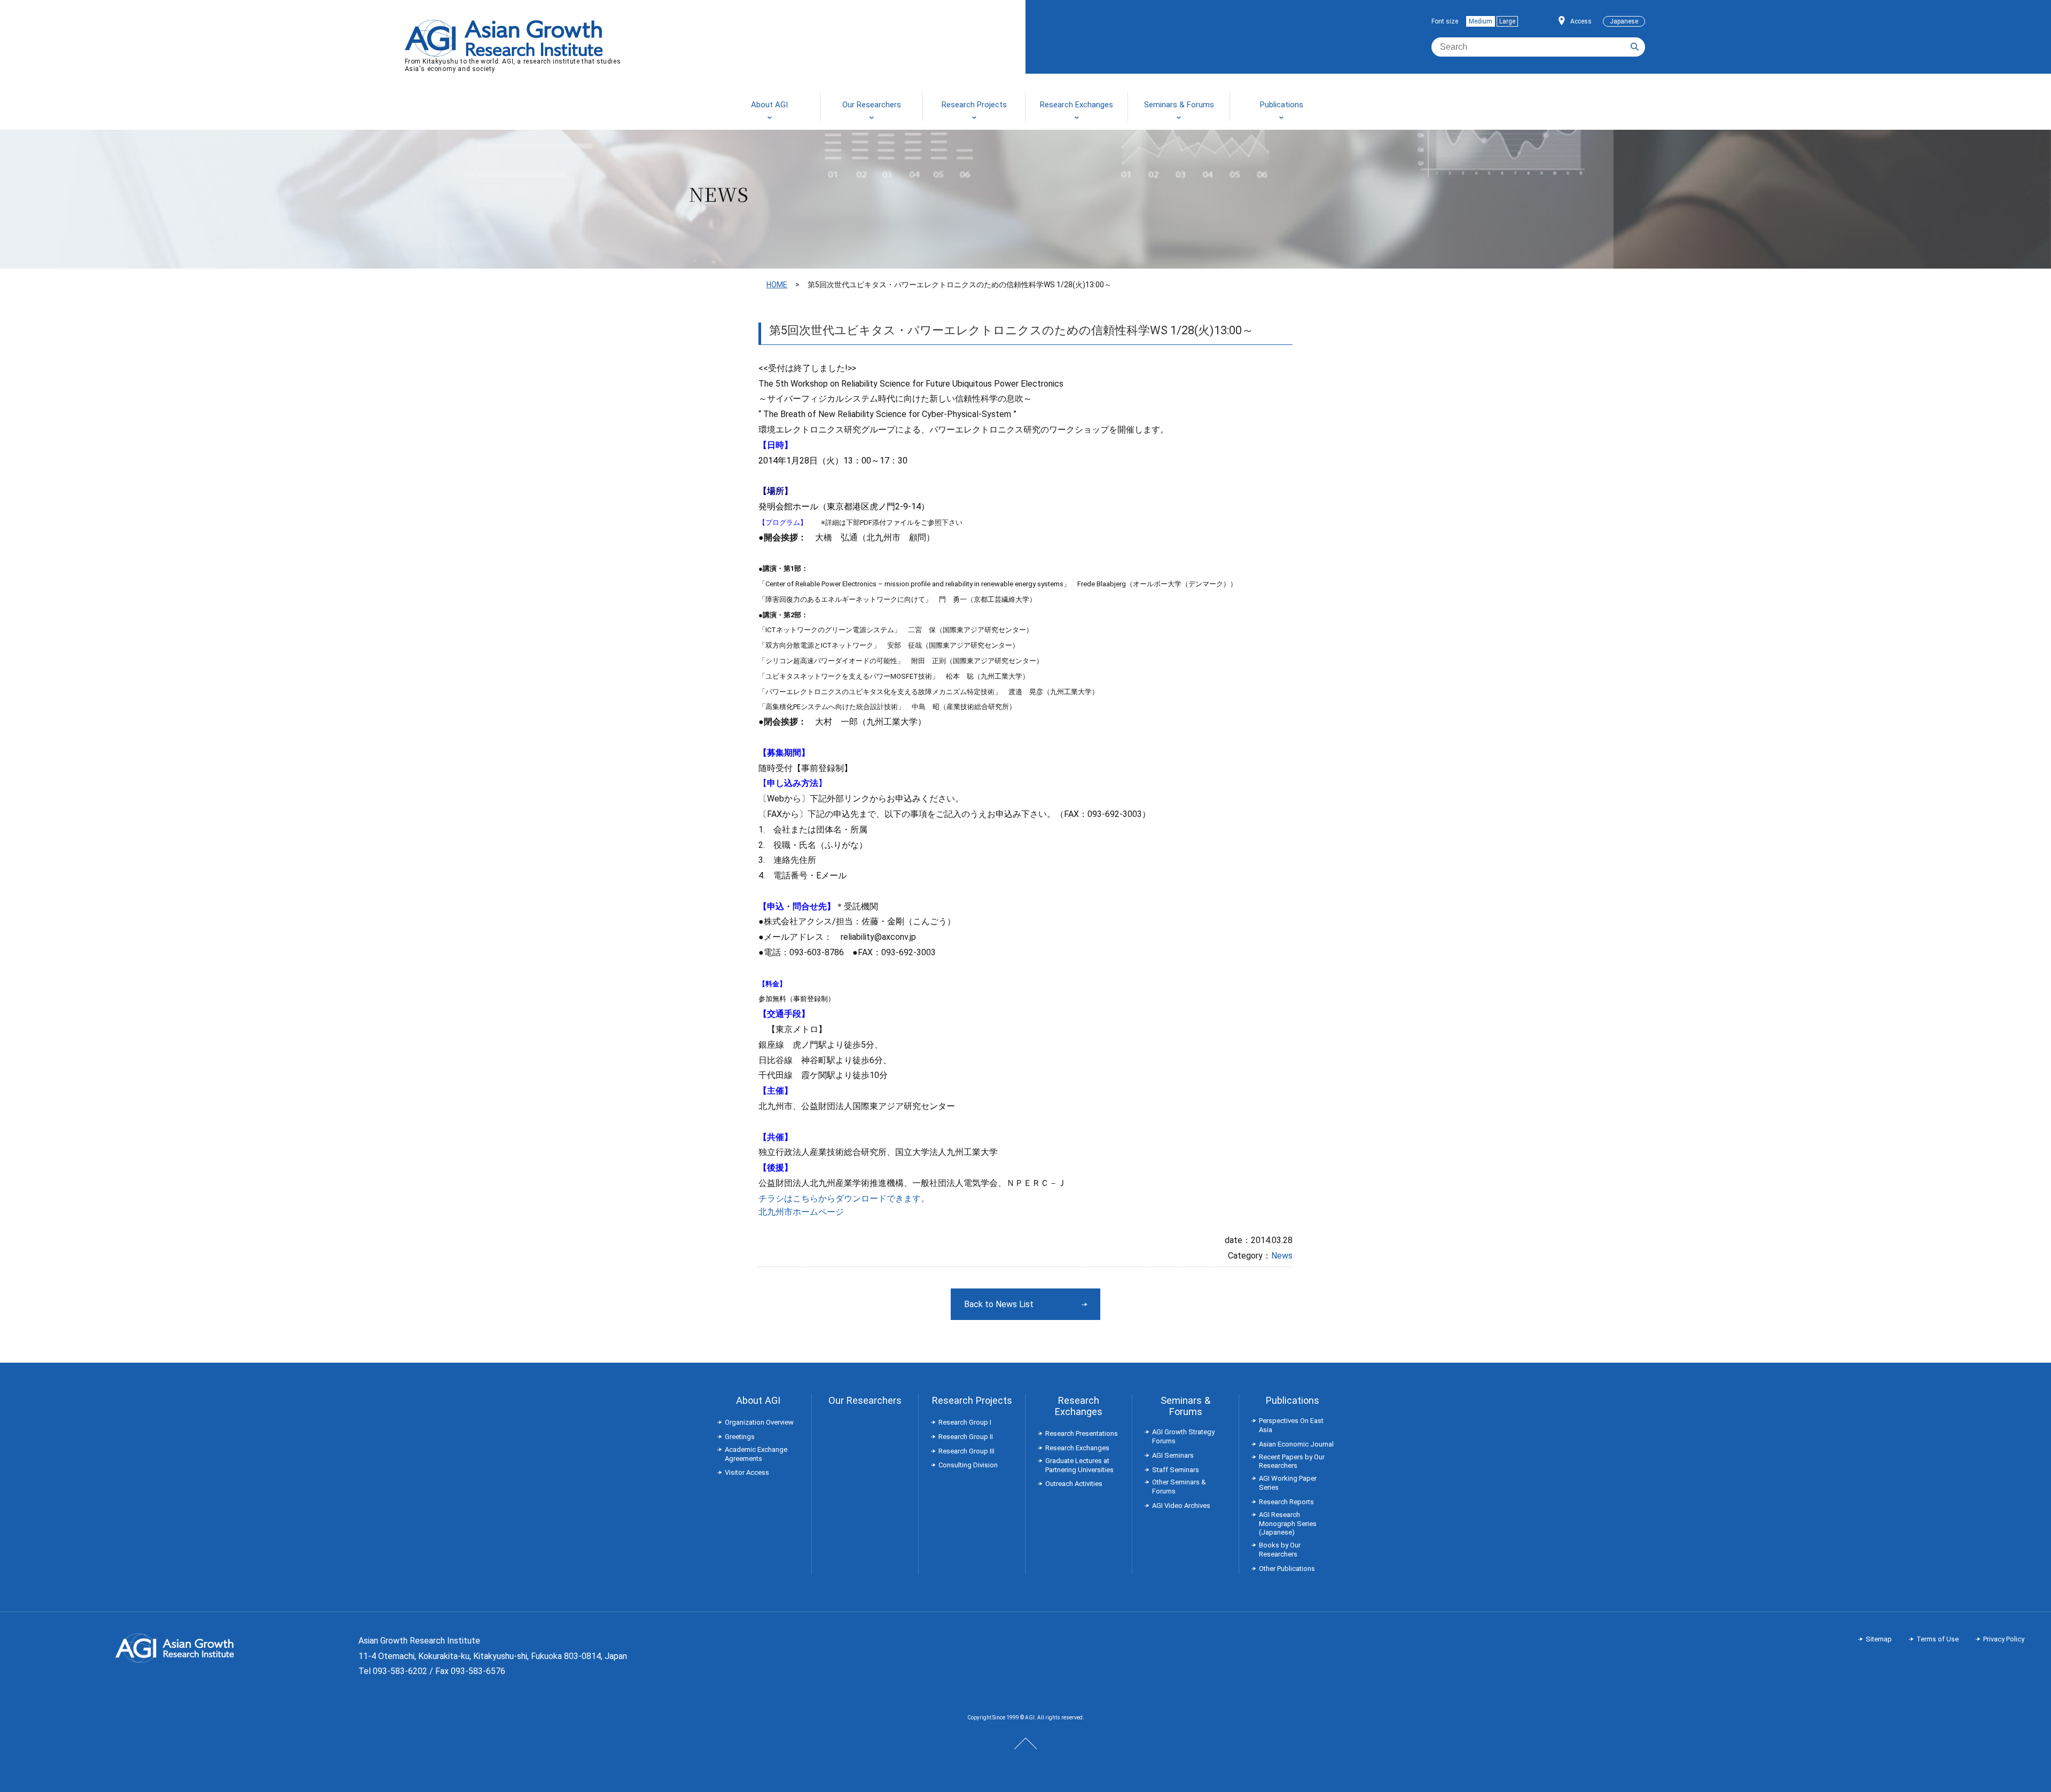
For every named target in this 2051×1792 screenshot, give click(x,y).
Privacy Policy (2004, 1639)
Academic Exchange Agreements (756, 1454)
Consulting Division (968, 1465)
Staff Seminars (1176, 1470)
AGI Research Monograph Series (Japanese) (1288, 1524)
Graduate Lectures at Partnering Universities (1079, 1465)
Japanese (1624, 21)
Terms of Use (1938, 1639)
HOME (777, 285)
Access (1581, 21)
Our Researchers (865, 1400)
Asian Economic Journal (1296, 1444)
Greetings (740, 1437)
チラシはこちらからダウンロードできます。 (844, 1198)
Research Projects (972, 1400)
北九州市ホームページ (801, 1212)
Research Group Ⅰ (965, 1422)
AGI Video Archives (1181, 1506)
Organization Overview (759, 1422)
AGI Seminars (1173, 1455)
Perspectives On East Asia (1291, 1425)
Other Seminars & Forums (1179, 1487)
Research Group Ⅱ (966, 1437)
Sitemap (1879, 1639)
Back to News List (999, 1304)
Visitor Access (747, 1472)
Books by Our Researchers (1280, 1550)
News (1282, 1256)
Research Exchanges (1079, 1406)
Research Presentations (1082, 1433)
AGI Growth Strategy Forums (1183, 1436)
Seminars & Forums (1185, 1406)
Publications (1293, 1400)
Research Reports (1286, 1502)
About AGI (758, 1400)
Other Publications (1287, 1569)
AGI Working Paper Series (1288, 1483)
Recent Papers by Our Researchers (1292, 1461)
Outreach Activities (1074, 1484)
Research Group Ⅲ (966, 1451)
